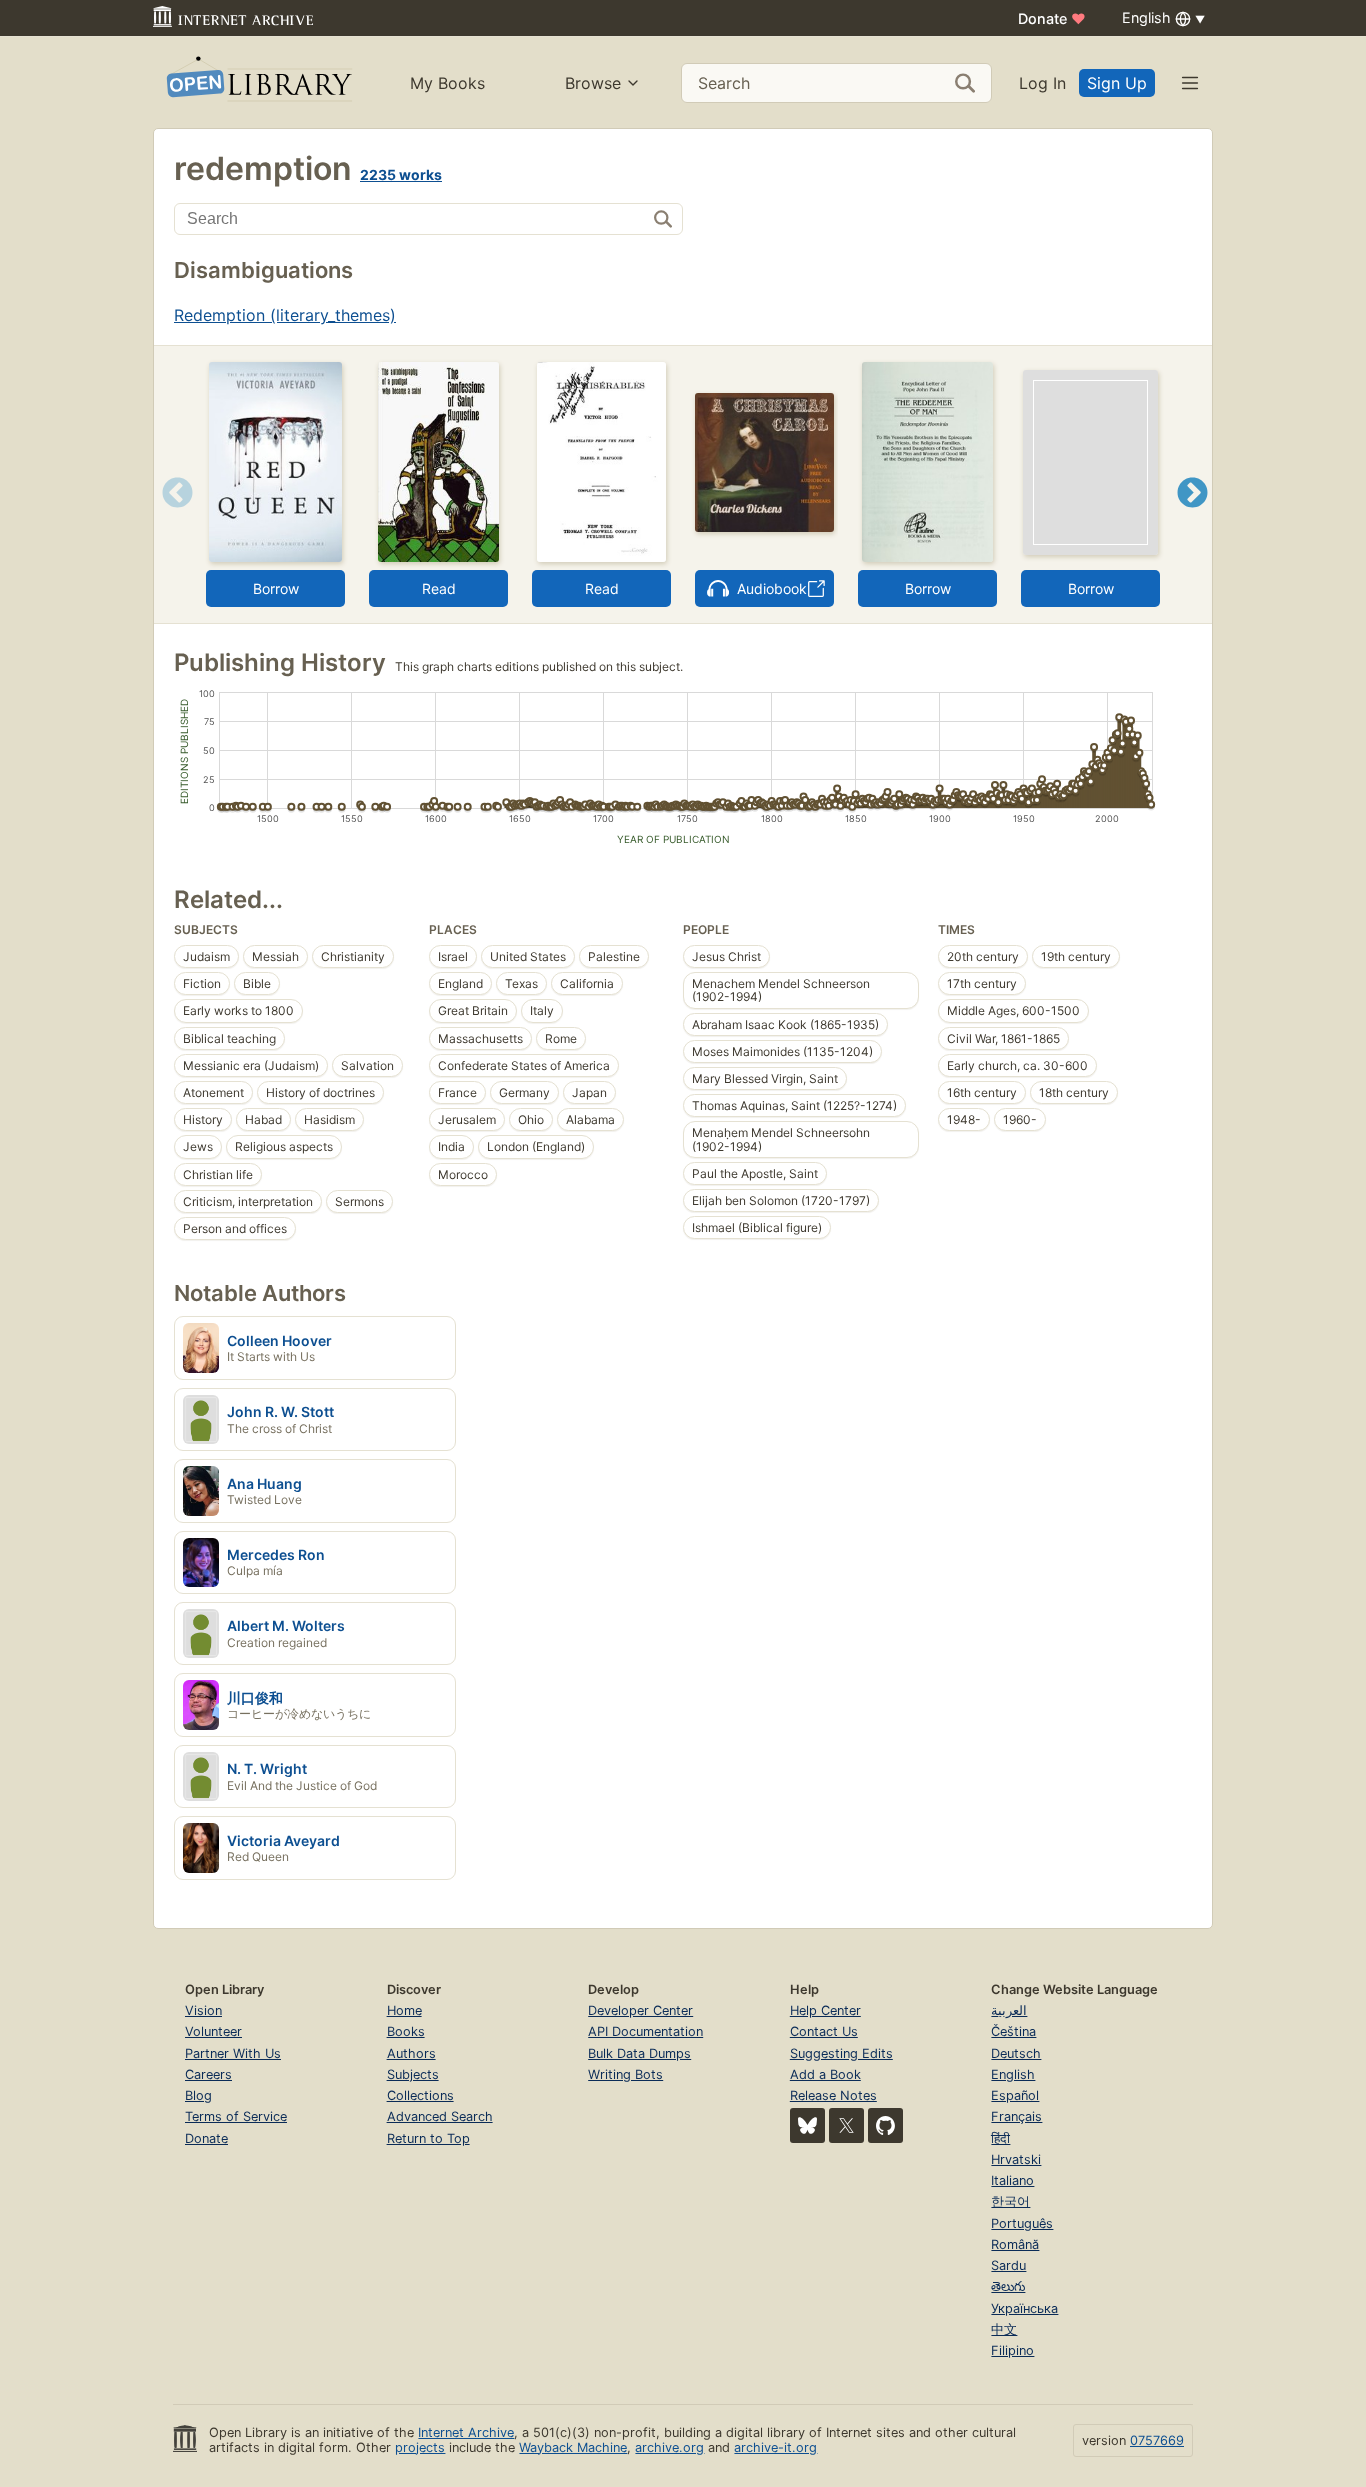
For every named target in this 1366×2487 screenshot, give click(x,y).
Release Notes (833, 2095)
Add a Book (825, 2074)
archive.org (669, 2447)
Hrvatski (1016, 2159)
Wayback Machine (573, 2447)
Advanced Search (440, 2116)
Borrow (276, 588)
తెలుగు (1008, 2286)
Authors (411, 2053)
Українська (1024, 2308)
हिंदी (1000, 2138)
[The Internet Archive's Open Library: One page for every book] (257, 82)
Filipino (1012, 2350)
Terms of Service (236, 2116)
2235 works (401, 174)
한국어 (1010, 2201)
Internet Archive (466, 2432)
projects (420, 2447)
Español (1015, 2095)
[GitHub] (885, 2125)
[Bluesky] (807, 2125)
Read (439, 588)
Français (1016, 2116)
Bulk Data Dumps (639, 2053)
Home (404, 2010)
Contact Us (824, 2031)
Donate (1052, 18)
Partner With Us (233, 2053)
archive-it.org (775, 2447)
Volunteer (213, 2031)
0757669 (1157, 2440)
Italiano (1012, 2180)
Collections (420, 2095)
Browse (593, 83)
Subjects (413, 2074)
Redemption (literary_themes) (285, 315)
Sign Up (1117, 83)
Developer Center (640, 2010)
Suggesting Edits (841, 2053)
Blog (198, 2095)
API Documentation (645, 2031)
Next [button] (1192, 517)
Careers (208, 2074)
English (1013, 2074)
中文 (1004, 2329)
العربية (1009, 2010)
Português (1022, 2223)
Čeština (1013, 2031)
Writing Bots (625, 2074)
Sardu (1008, 2265)
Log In (1042, 83)
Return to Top (428, 2138)
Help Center (825, 2010)
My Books (447, 83)
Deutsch (1016, 2053)
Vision (203, 2010)
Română (1015, 2244)
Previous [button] (170, 517)
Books (406, 2031)
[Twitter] (846, 2125)
